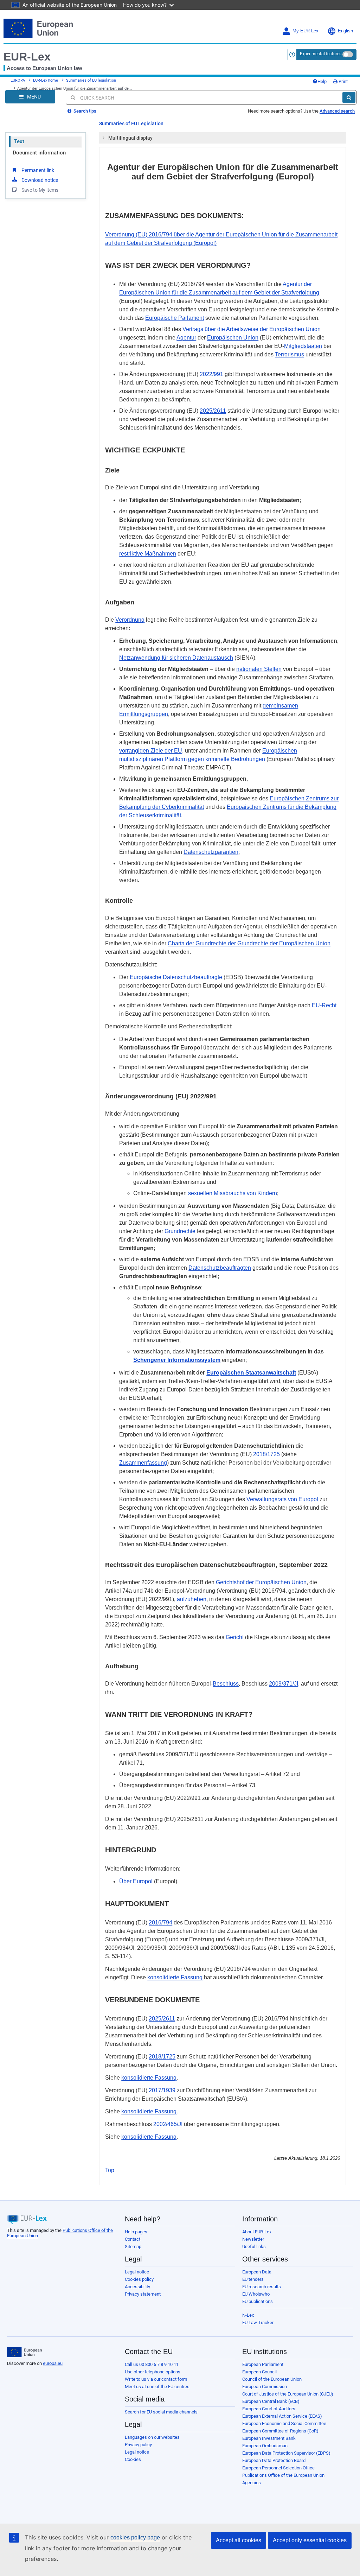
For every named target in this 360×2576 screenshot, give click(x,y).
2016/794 (160, 1923)
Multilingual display (130, 138)
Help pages (136, 2232)
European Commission (265, 2387)
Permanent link (38, 170)
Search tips (84, 111)
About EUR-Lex (257, 2232)
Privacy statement (143, 2294)
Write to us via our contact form (156, 2379)
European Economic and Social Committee (284, 2423)
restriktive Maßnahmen (148, 554)
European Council (259, 2372)
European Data (257, 2272)
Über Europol (136, 1881)
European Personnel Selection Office (278, 2468)
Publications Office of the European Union (283, 2475)
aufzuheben (192, 1599)
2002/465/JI (168, 2124)
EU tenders (253, 2279)
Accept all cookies (239, 2540)
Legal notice (137, 2272)
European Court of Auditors (269, 2409)
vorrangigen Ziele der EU (151, 751)
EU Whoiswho (256, 2294)
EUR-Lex (27, 57)
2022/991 (211, 374)
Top (110, 2170)
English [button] (345, 31)
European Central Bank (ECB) (271, 2401)
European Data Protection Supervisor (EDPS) (286, 2453)
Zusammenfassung (143, 1463)
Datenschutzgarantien (211, 852)
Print (343, 81)
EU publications (258, 2301)
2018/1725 (266, 1454)
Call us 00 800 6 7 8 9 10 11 (152, 2364)
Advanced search (337, 111)
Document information (39, 153)
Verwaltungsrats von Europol (282, 1499)
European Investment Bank (269, 2438)
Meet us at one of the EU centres (157, 2387)
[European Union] (24, 2352)
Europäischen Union (233, 338)
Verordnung (130, 620)
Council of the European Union (272, 2379)
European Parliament (263, 2364)
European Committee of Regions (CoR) (280, 2431)
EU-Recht (324, 1005)
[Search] (349, 97)
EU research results (262, 2287)
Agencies (252, 2483)
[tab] (223, 138)
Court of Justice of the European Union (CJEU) (288, 2394)
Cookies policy (139, 2279)
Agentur (186, 338)
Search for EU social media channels (161, 2412)
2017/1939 (162, 2090)
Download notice (40, 180)
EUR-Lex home (46, 80)
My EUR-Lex (306, 31)
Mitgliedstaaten (303, 346)
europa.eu (53, 2363)
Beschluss (226, 1684)
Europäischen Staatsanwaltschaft (251, 1373)
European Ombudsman (265, 2446)
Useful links (254, 2247)
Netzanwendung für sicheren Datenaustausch (176, 658)
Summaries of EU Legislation (131, 123)
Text (19, 141)
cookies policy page (135, 2537)
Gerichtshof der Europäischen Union (261, 1582)
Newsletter (253, 2239)
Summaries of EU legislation (91, 80)
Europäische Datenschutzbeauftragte (176, 977)
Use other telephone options (153, 2372)
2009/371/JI (284, 1684)
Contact (133, 2239)
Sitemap (133, 2247)
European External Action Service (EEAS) (282, 2416)
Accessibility (137, 2287)
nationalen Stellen (259, 669)
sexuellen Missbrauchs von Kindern (233, 1193)
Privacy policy (138, 2445)
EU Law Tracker (258, 2323)
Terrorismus (290, 354)
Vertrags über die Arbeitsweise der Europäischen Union (252, 329)
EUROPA (18, 80)
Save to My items (40, 190)
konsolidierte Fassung (175, 1977)
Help (322, 81)
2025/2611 (213, 411)
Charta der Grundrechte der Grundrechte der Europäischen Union (249, 943)
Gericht (235, 1637)
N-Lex (248, 2315)
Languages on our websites (152, 2437)
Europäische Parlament (175, 318)
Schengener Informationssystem (177, 1360)
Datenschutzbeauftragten (220, 1268)
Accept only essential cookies (310, 2540)
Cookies (133, 2459)
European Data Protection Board (274, 2460)
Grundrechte (180, 1231)
